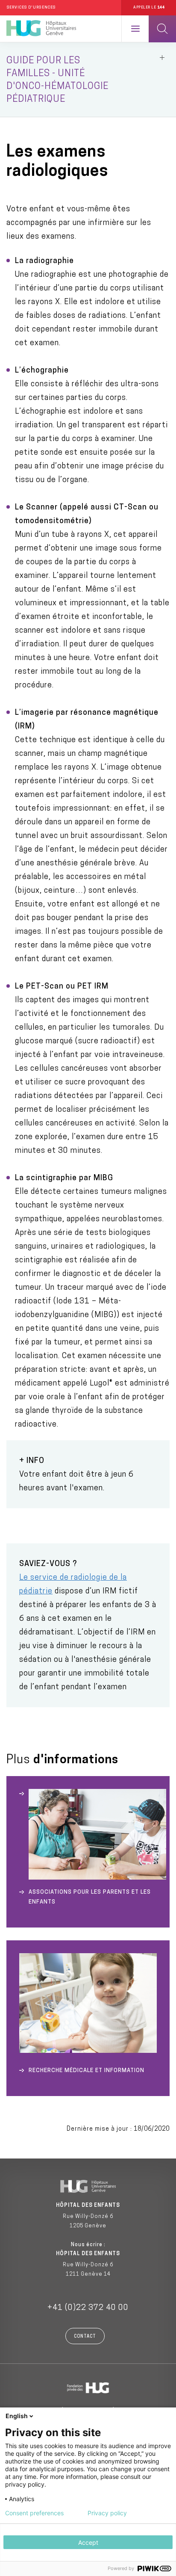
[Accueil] (41, 29)
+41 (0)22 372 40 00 (88, 2308)
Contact (85, 2337)
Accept (88, 2542)
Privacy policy (107, 2513)
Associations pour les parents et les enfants (90, 1897)
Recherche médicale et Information (87, 2071)
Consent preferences (34, 2513)
